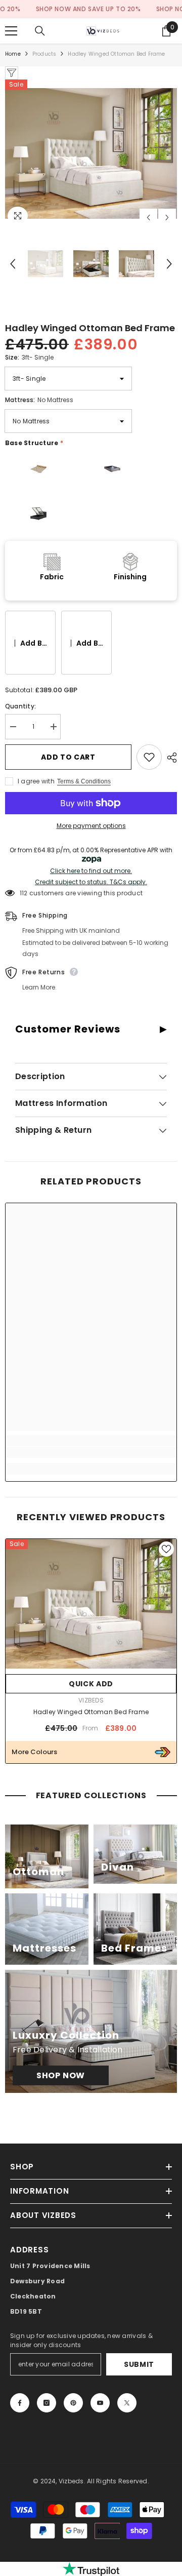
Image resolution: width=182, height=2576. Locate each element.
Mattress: (39, 400)
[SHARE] (169, 758)
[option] (91, 153)
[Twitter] (127, 2403)
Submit (139, 2364)
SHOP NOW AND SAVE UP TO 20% (65, 9)
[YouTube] (100, 2403)
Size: (29, 357)
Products (44, 54)
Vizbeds (91, 1700)
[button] (148, 217)
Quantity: (20, 706)
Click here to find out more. (91, 871)
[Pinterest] (73, 2403)
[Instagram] (47, 2403)
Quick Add (91, 1684)
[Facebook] (20, 2403)
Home (13, 54)
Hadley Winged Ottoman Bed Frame (91, 1712)
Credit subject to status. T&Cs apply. (91, 882)
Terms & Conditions (84, 781)
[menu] (11, 31)
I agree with (36, 781)
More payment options (91, 826)
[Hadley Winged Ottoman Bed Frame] (91, 1604)
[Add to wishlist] (149, 757)
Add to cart (68, 757)
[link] (91, 1452)
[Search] (40, 31)
